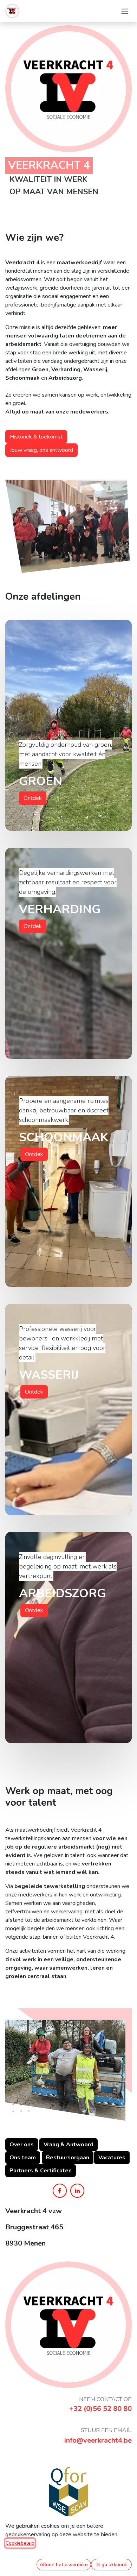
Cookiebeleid (20, 2543)
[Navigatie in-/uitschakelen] (125, 11)
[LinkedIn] (77, 2191)
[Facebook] (60, 2191)
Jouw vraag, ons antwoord (41, 450)
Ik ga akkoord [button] (112, 2565)
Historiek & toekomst (36, 437)
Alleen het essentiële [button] (64, 2565)
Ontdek (33, 798)
